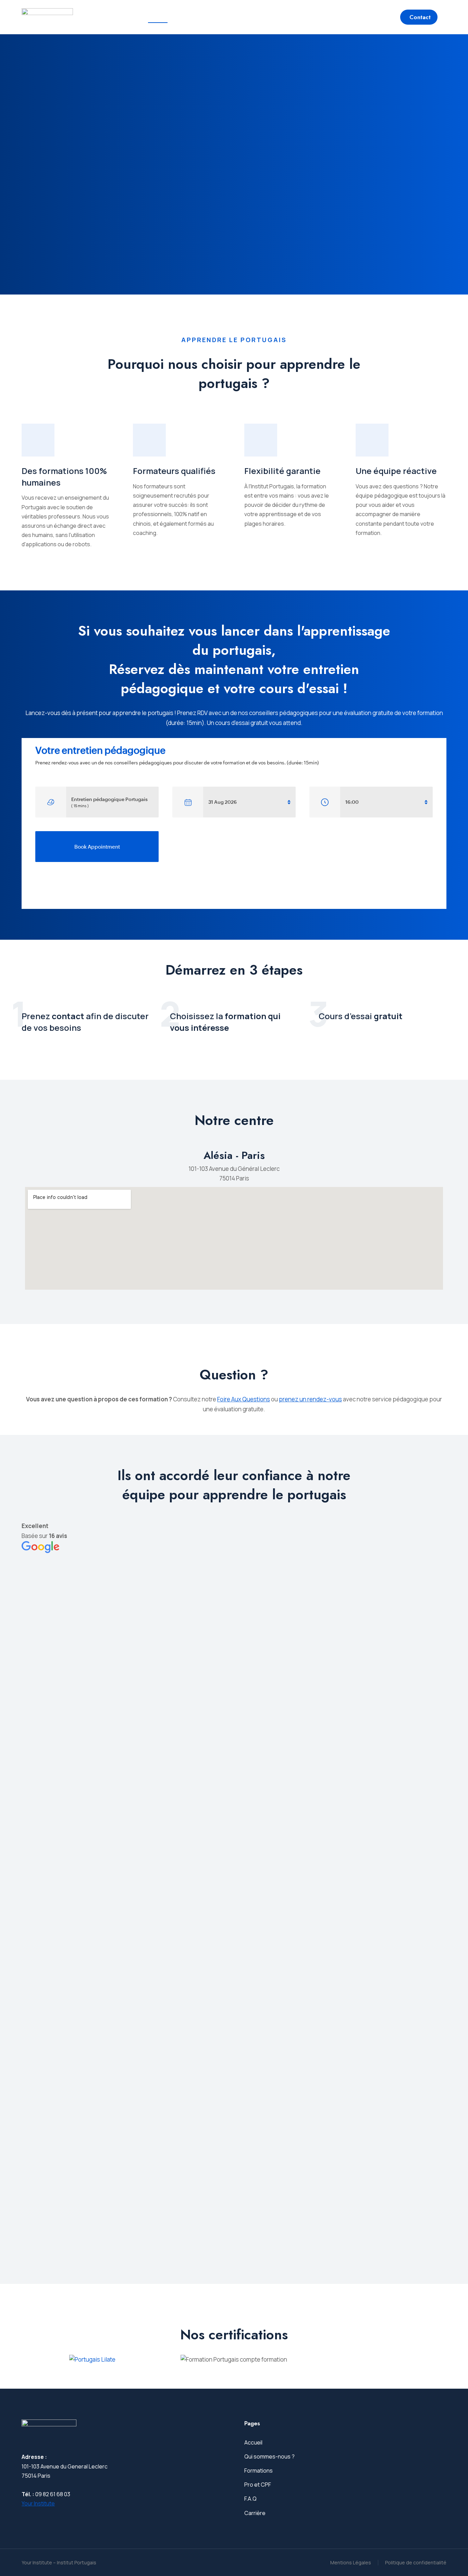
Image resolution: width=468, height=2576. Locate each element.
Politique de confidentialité (416, 2562)
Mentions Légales (351, 2562)
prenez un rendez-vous (310, 1399)
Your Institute (38, 2503)
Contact (420, 17)
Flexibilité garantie (282, 471)
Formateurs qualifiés (174, 471)
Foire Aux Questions (244, 1399)
